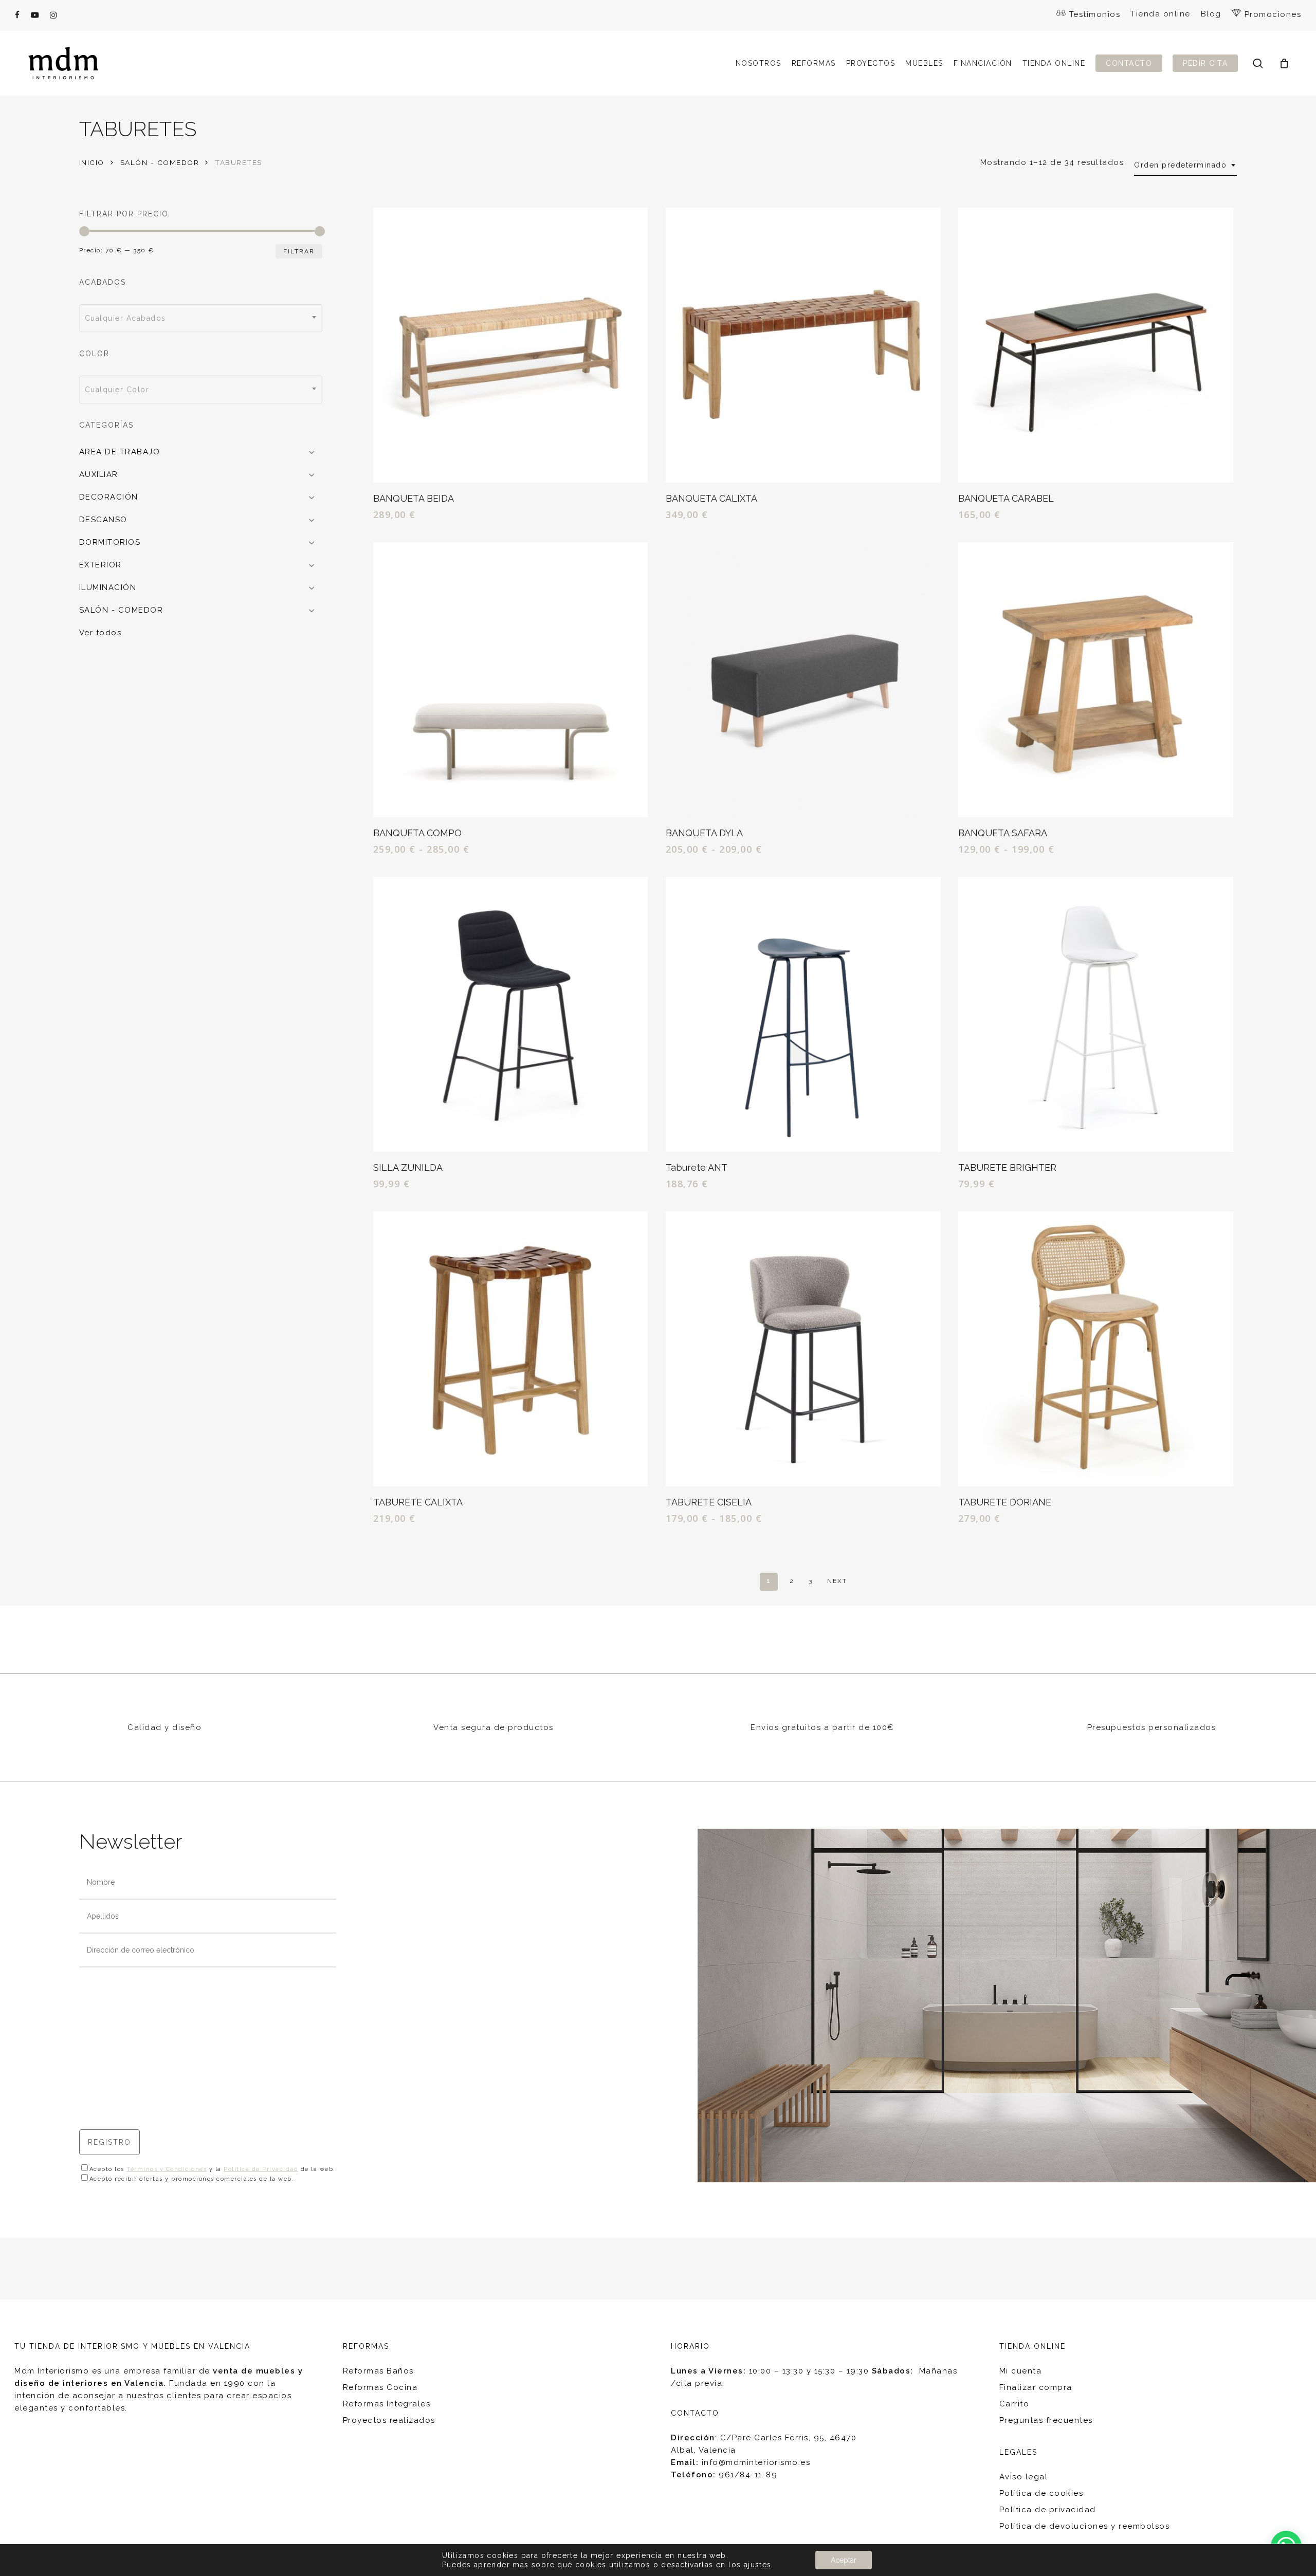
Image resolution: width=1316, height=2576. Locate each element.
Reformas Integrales (387, 2404)
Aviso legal (1024, 2477)
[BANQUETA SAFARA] (1096, 680)
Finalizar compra (1036, 2387)
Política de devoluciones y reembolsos (1085, 2526)
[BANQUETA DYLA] (803, 680)
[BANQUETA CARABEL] (1096, 345)
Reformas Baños (378, 2371)
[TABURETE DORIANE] (1096, 1349)
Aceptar (844, 2560)
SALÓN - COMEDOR (160, 162)
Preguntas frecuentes (1046, 2420)
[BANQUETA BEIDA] (511, 345)
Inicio (92, 162)
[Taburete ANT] (803, 1014)
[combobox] (1185, 165)
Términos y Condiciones (167, 2169)
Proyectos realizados (389, 2420)
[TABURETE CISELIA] (803, 1349)
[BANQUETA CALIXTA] (803, 345)
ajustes (758, 2565)
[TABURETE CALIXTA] (511, 1349)
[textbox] (201, 318)
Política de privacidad (1048, 2510)
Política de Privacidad (261, 2169)
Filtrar (299, 251)
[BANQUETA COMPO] (511, 680)
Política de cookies (1041, 2493)
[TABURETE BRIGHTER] (1096, 1014)
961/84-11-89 (748, 2475)
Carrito (1015, 2404)
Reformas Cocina (380, 2387)
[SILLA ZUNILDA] (511, 1014)
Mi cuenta (1021, 2371)
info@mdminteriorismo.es (756, 2462)
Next (837, 1581)
